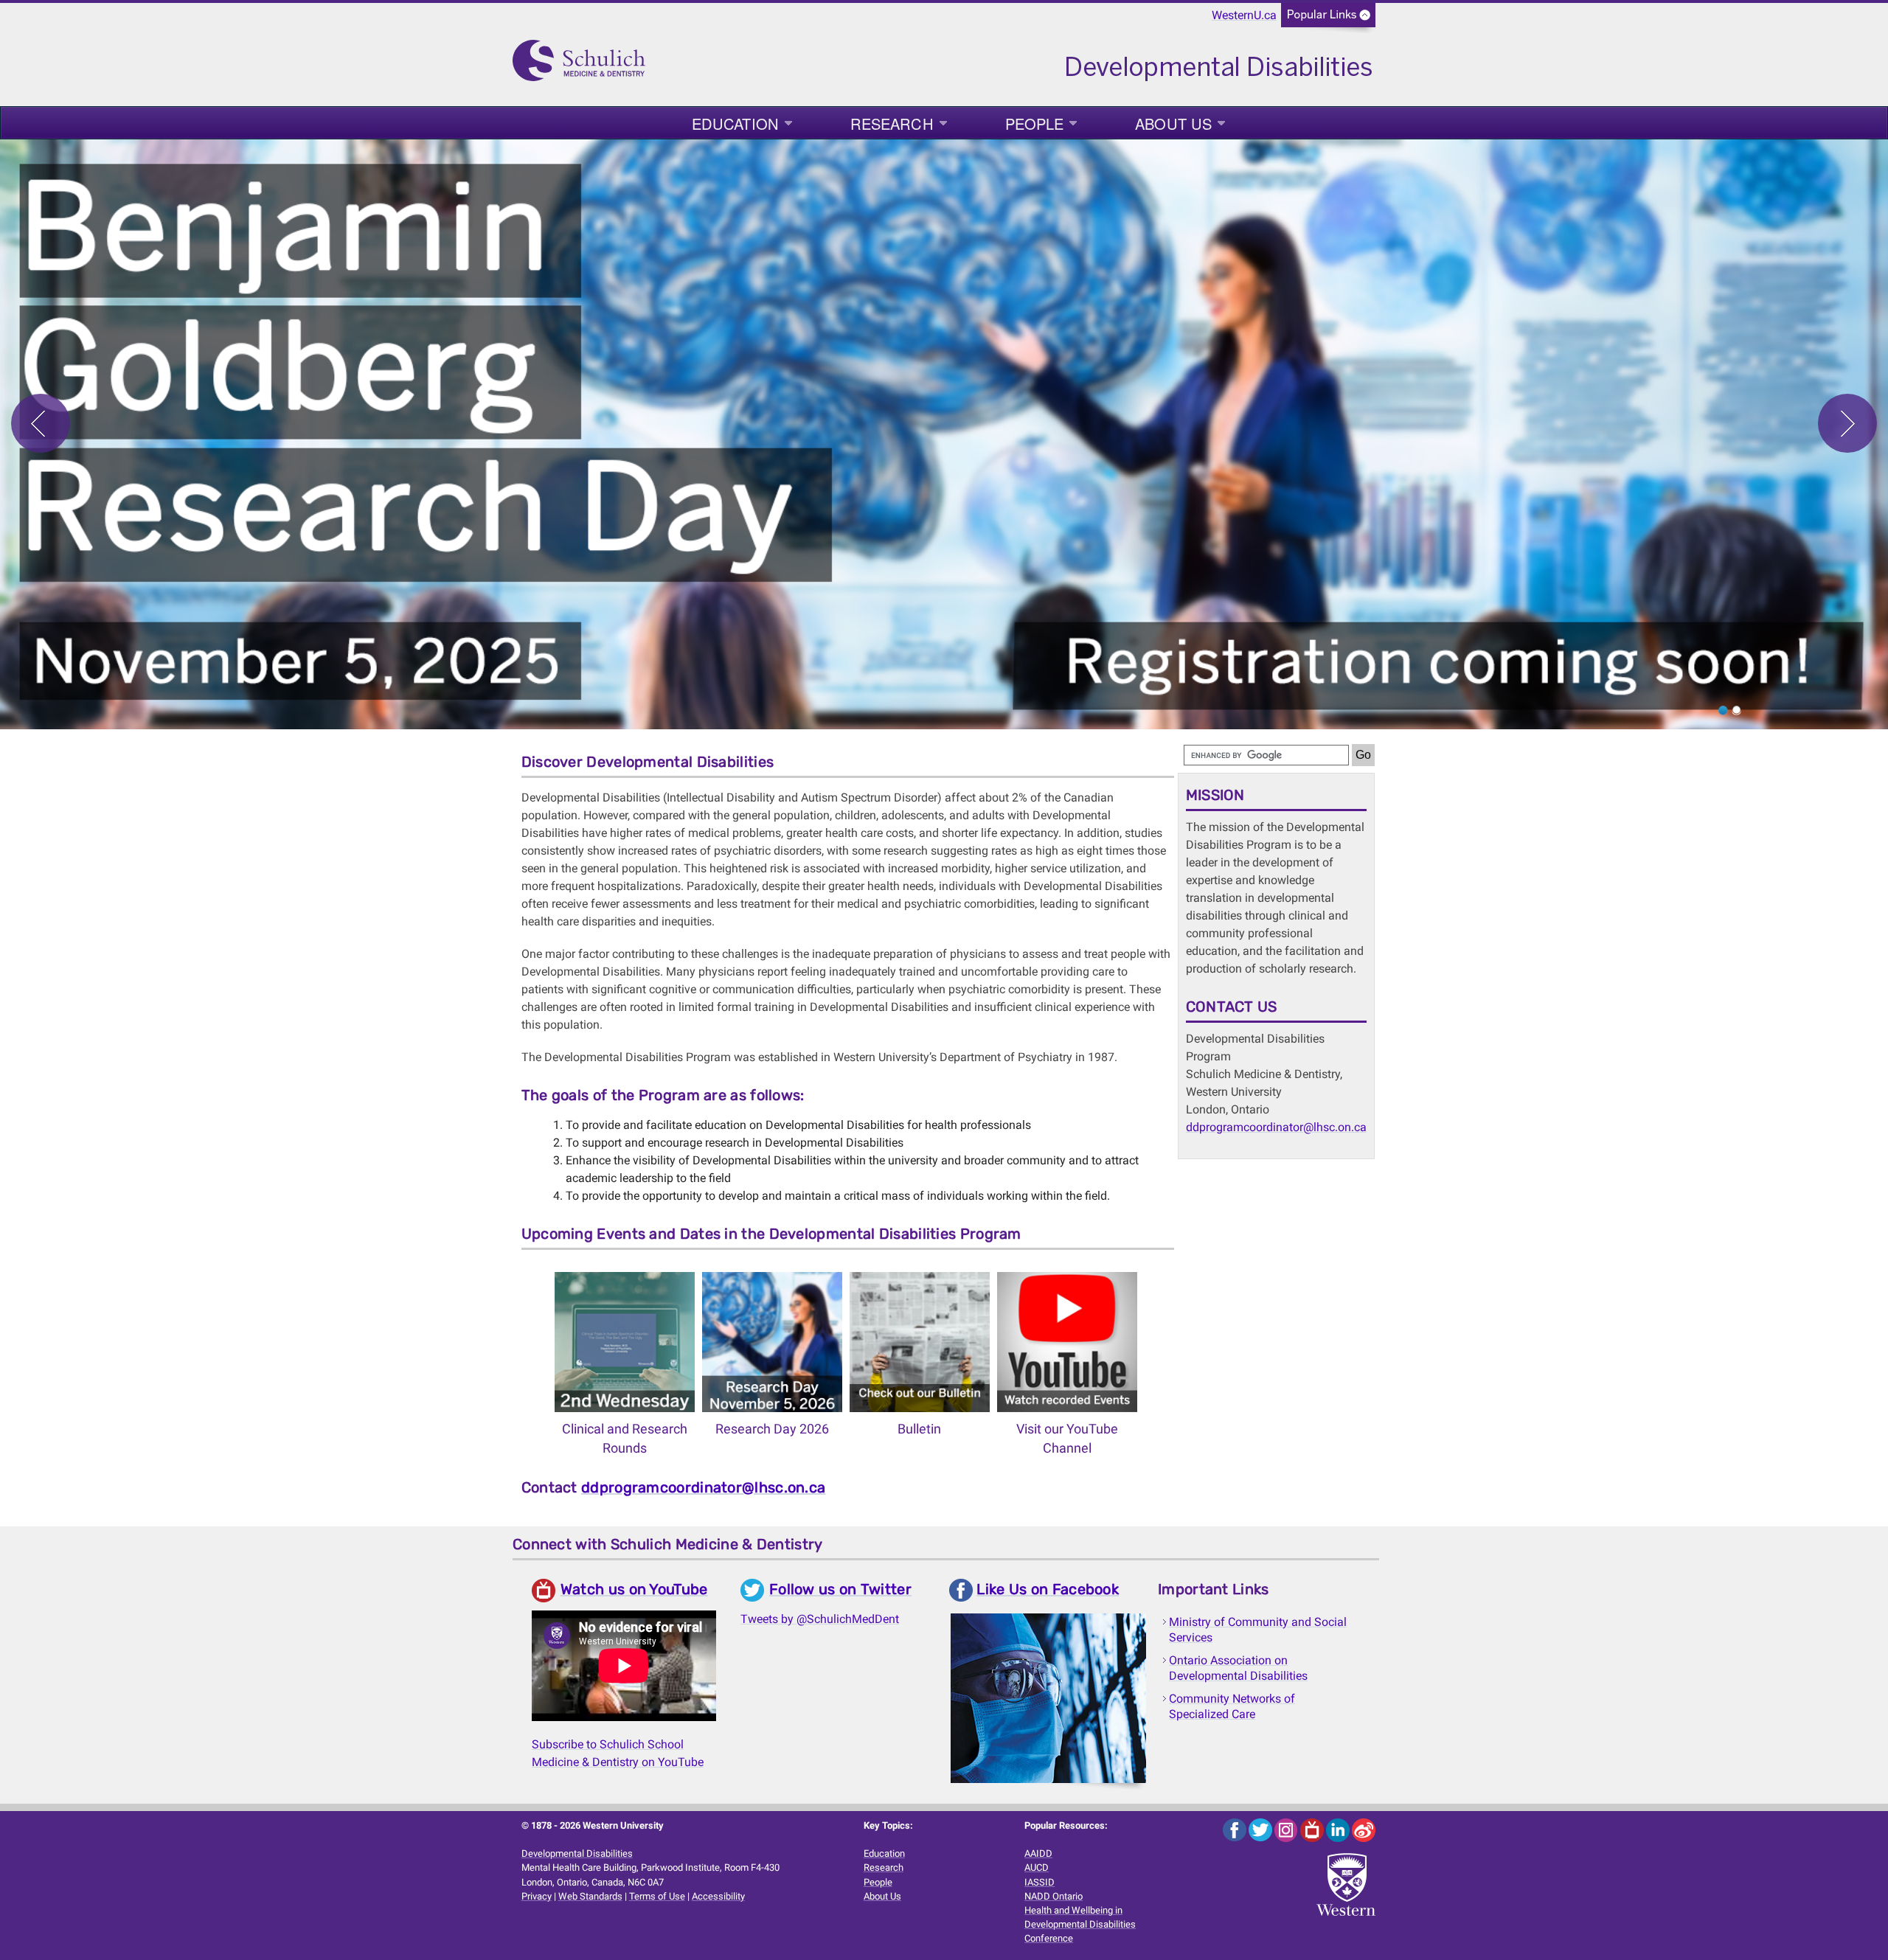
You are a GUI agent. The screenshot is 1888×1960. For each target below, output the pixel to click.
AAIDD (1038, 1853)
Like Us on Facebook (1048, 1589)
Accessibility (718, 1896)
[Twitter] (1261, 1829)
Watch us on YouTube (634, 1589)
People (1035, 124)
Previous (41, 423)
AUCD (1037, 1867)
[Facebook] (1236, 1829)
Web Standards (590, 1896)
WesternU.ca (1244, 15)
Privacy (537, 1896)
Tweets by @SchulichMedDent (820, 1619)
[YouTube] (1313, 1829)
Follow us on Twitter (840, 1589)
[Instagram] (1287, 1829)
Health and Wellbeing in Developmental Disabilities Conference (1080, 1924)
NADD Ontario (1054, 1896)
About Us (1173, 124)
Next (1847, 423)
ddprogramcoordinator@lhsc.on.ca (703, 1487)
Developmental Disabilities (577, 1853)
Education (735, 124)
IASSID (1040, 1882)
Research (892, 124)
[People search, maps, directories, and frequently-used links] (1328, 20)
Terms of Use (657, 1896)
